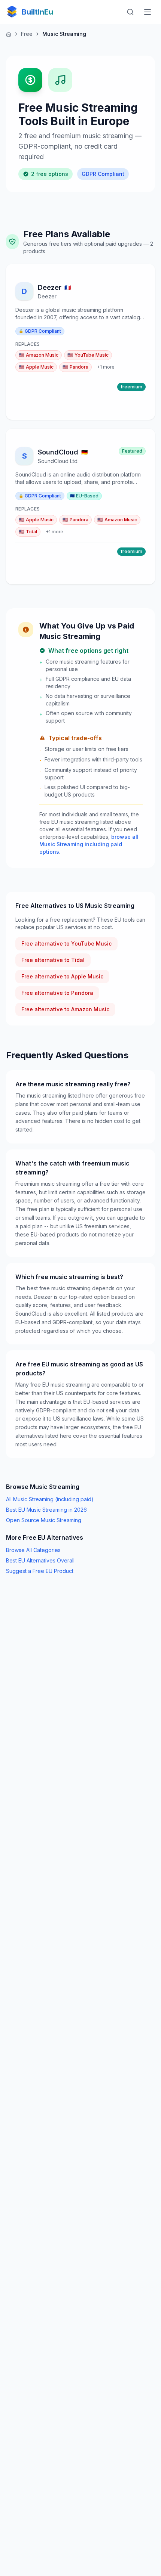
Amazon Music (39, 355)
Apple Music (36, 367)
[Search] (130, 12)
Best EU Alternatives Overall (40, 1560)
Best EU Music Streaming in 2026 (46, 1510)
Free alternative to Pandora (57, 993)
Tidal (28, 532)
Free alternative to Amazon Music (65, 1009)
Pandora (75, 367)
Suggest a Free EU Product (40, 1571)
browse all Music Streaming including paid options (89, 844)
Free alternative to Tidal (53, 960)
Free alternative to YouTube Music (66, 944)
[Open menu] (148, 12)
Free (27, 34)
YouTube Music (88, 355)
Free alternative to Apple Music (62, 976)
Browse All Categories (33, 1550)
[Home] (9, 34)
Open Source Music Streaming (44, 1520)
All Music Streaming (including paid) (50, 1499)
